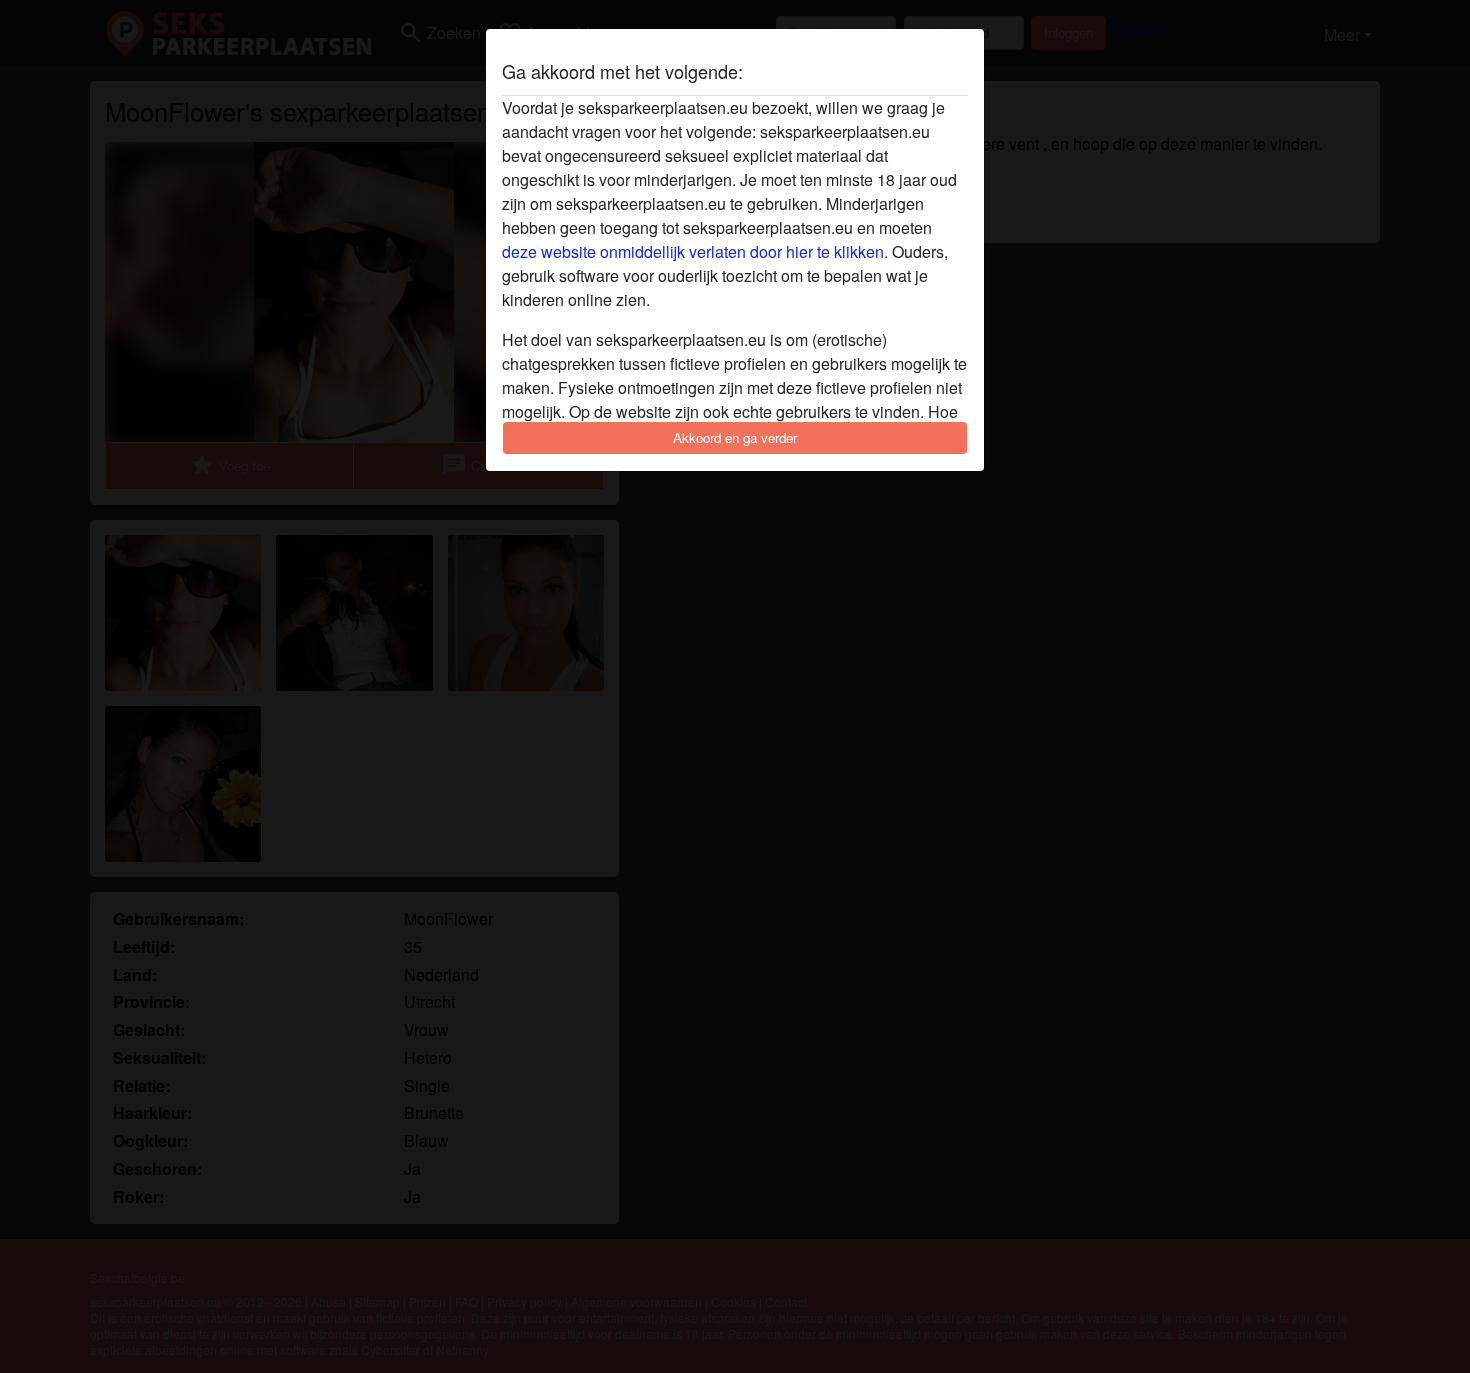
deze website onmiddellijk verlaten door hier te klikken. (695, 251)
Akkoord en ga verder (735, 437)
